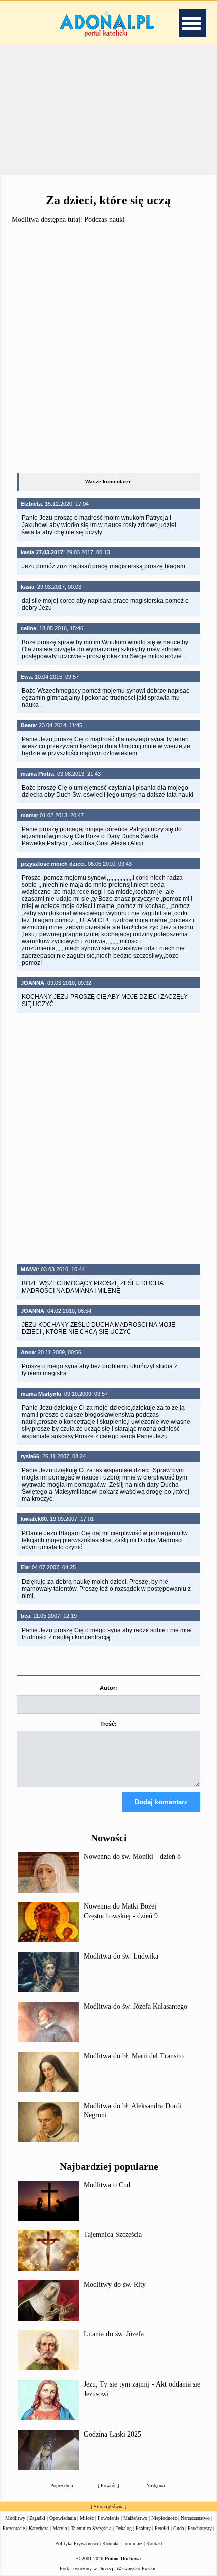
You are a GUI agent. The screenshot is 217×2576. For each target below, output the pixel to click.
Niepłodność (164, 2518)
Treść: (108, 1724)
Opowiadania (63, 2518)
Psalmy (143, 2528)
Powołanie (108, 2518)
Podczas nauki (104, 220)
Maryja (60, 2528)
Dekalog (123, 2528)
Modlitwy (15, 2518)
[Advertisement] (108, 111)
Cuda (178, 2528)
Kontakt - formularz (122, 2543)
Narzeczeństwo (195, 2518)
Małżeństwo (135, 2518)
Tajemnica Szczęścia (113, 2235)
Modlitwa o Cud (107, 2185)
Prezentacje (14, 2528)
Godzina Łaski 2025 (113, 2434)
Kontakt (154, 2543)
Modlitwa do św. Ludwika (121, 1956)
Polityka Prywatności (77, 2543)
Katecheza (39, 2528)
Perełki (162, 2528)
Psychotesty (200, 2528)
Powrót (108, 2485)
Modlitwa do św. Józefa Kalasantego (135, 2006)
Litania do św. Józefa (114, 2334)
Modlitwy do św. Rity (115, 2285)
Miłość (87, 2518)
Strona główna (108, 2507)
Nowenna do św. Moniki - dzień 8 (132, 1857)
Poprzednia (62, 2485)
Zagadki (37, 2518)
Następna (155, 2485)
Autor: (108, 1688)
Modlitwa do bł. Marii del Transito (134, 2056)
